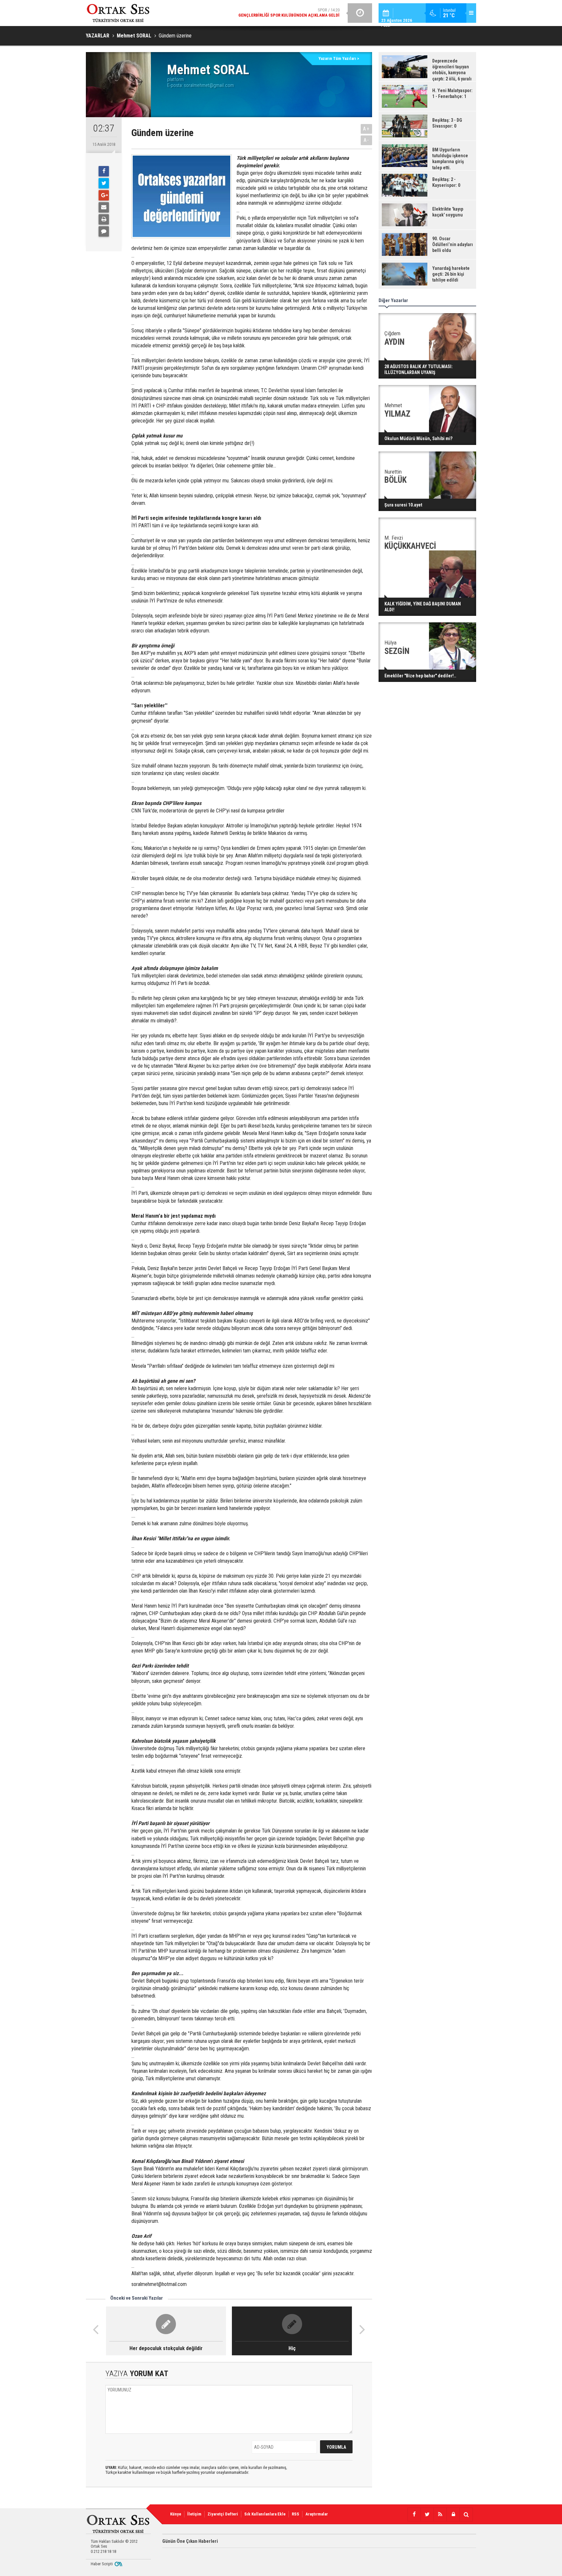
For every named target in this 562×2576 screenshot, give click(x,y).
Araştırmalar (317, 2514)
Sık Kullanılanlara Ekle (265, 2514)
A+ (366, 129)
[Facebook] (104, 171)
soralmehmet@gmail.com (209, 85)
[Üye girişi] (453, 2514)
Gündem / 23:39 (276, 14)
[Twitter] (104, 183)
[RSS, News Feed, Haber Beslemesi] (440, 2514)
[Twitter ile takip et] (427, 2514)
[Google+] (104, 195)
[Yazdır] (104, 219)
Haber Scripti (102, 2564)
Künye (176, 2514)
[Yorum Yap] (104, 231)
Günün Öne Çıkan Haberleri (190, 2541)
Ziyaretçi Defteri (223, 2514)
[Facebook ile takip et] (414, 2514)
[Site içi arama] (466, 2514)
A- (367, 140)
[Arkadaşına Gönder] (104, 207)
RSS (295, 2514)
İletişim (194, 2514)
